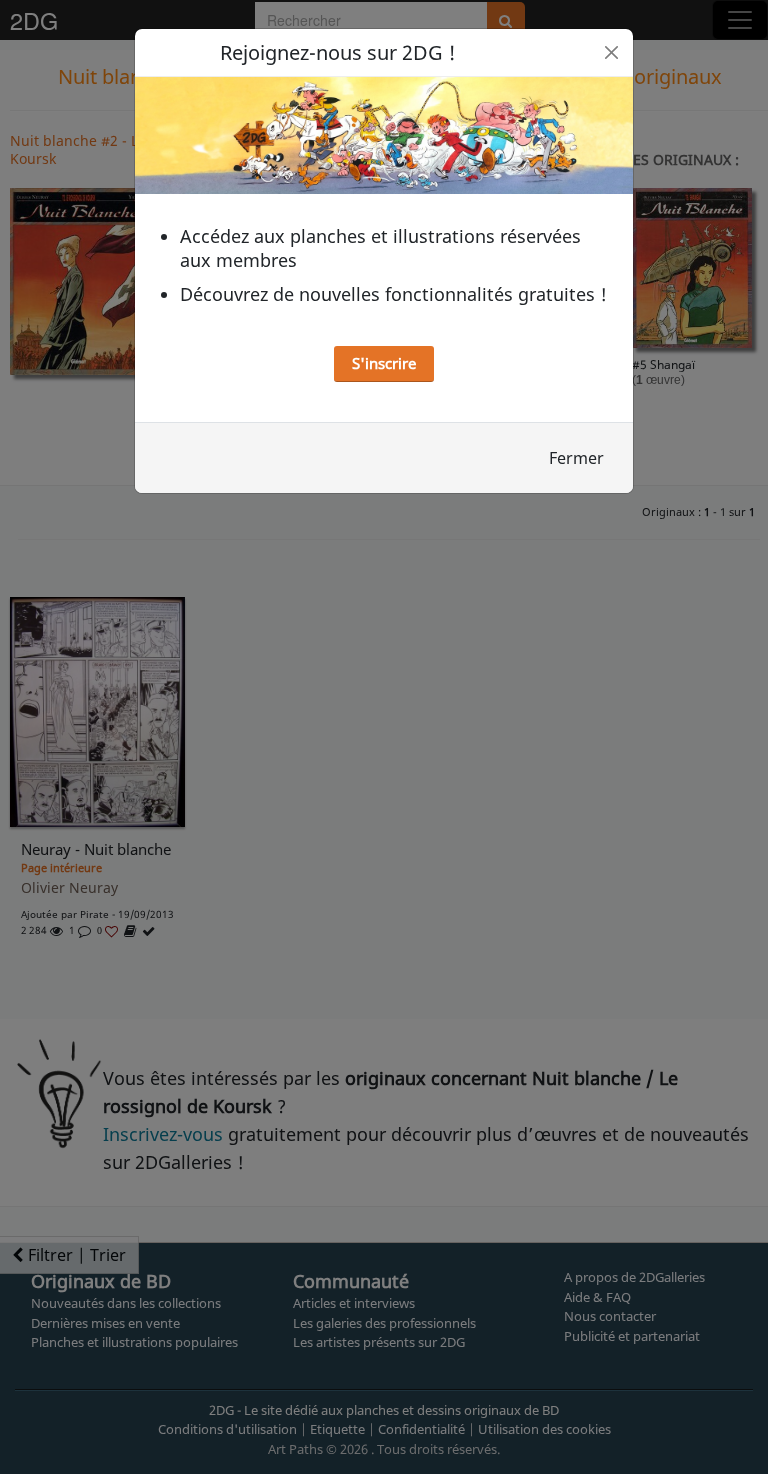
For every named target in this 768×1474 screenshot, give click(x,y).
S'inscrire (384, 363)
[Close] (611, 52)
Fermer (576, 458)
